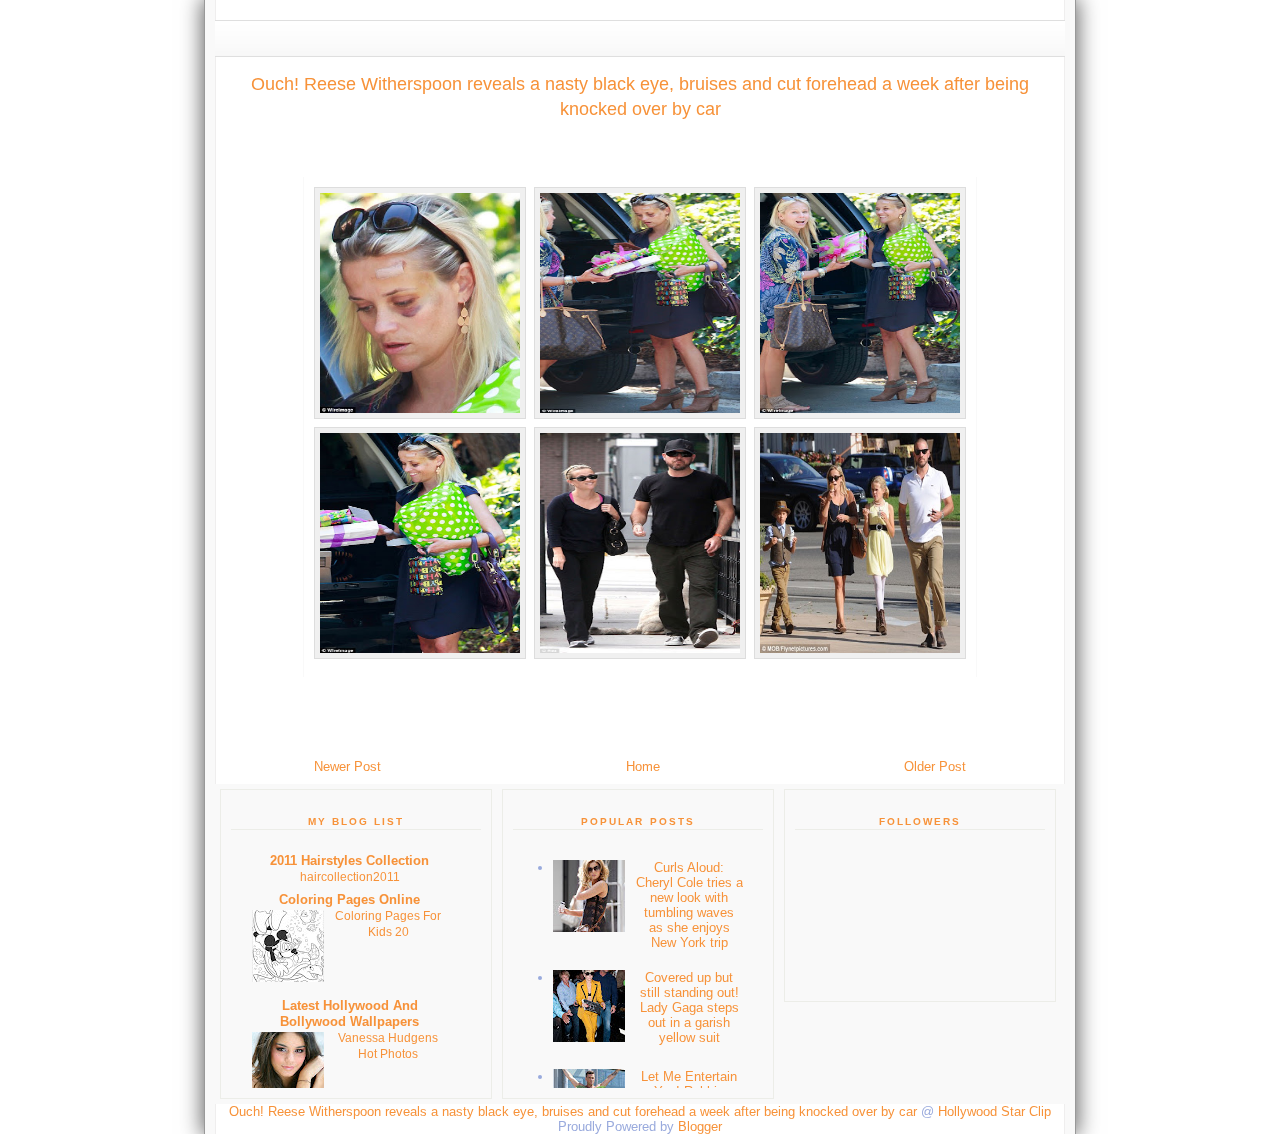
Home (643, 766)
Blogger (700, 1126)
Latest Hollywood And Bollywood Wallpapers (349, 1013)
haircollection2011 (350, 877)
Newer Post (347, 766)
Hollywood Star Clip (994, 1111)
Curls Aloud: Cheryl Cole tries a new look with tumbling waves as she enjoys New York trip (689, 905)
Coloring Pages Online (349, 899)
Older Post (935, 766)
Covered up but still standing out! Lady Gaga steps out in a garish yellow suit (689, 1007)
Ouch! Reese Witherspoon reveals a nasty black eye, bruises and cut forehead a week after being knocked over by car (640, 96)
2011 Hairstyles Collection (349, 860)
